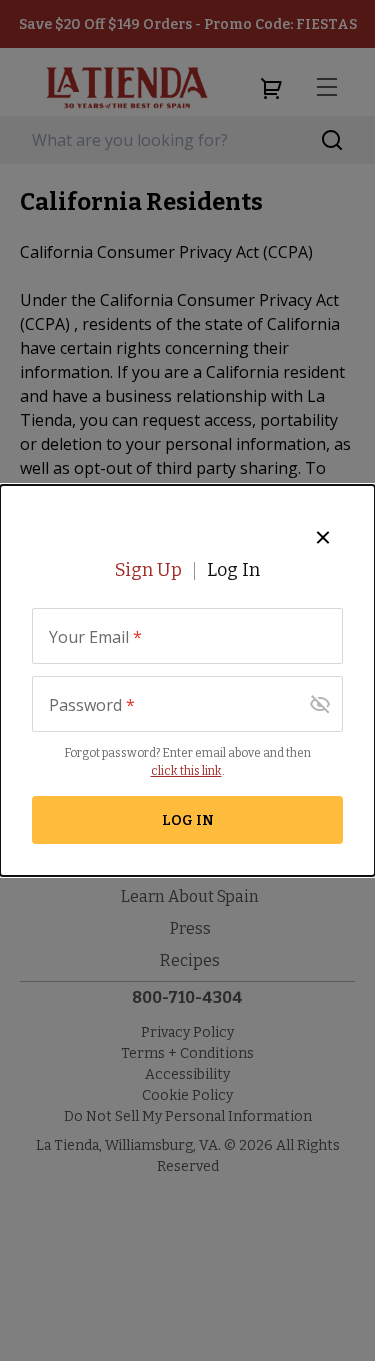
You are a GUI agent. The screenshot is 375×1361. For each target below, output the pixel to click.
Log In (233, 570)
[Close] (323, 537)
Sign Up (148, 570)
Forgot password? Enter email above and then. (187, 762)
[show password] (320, 704)
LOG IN (188, 820)
